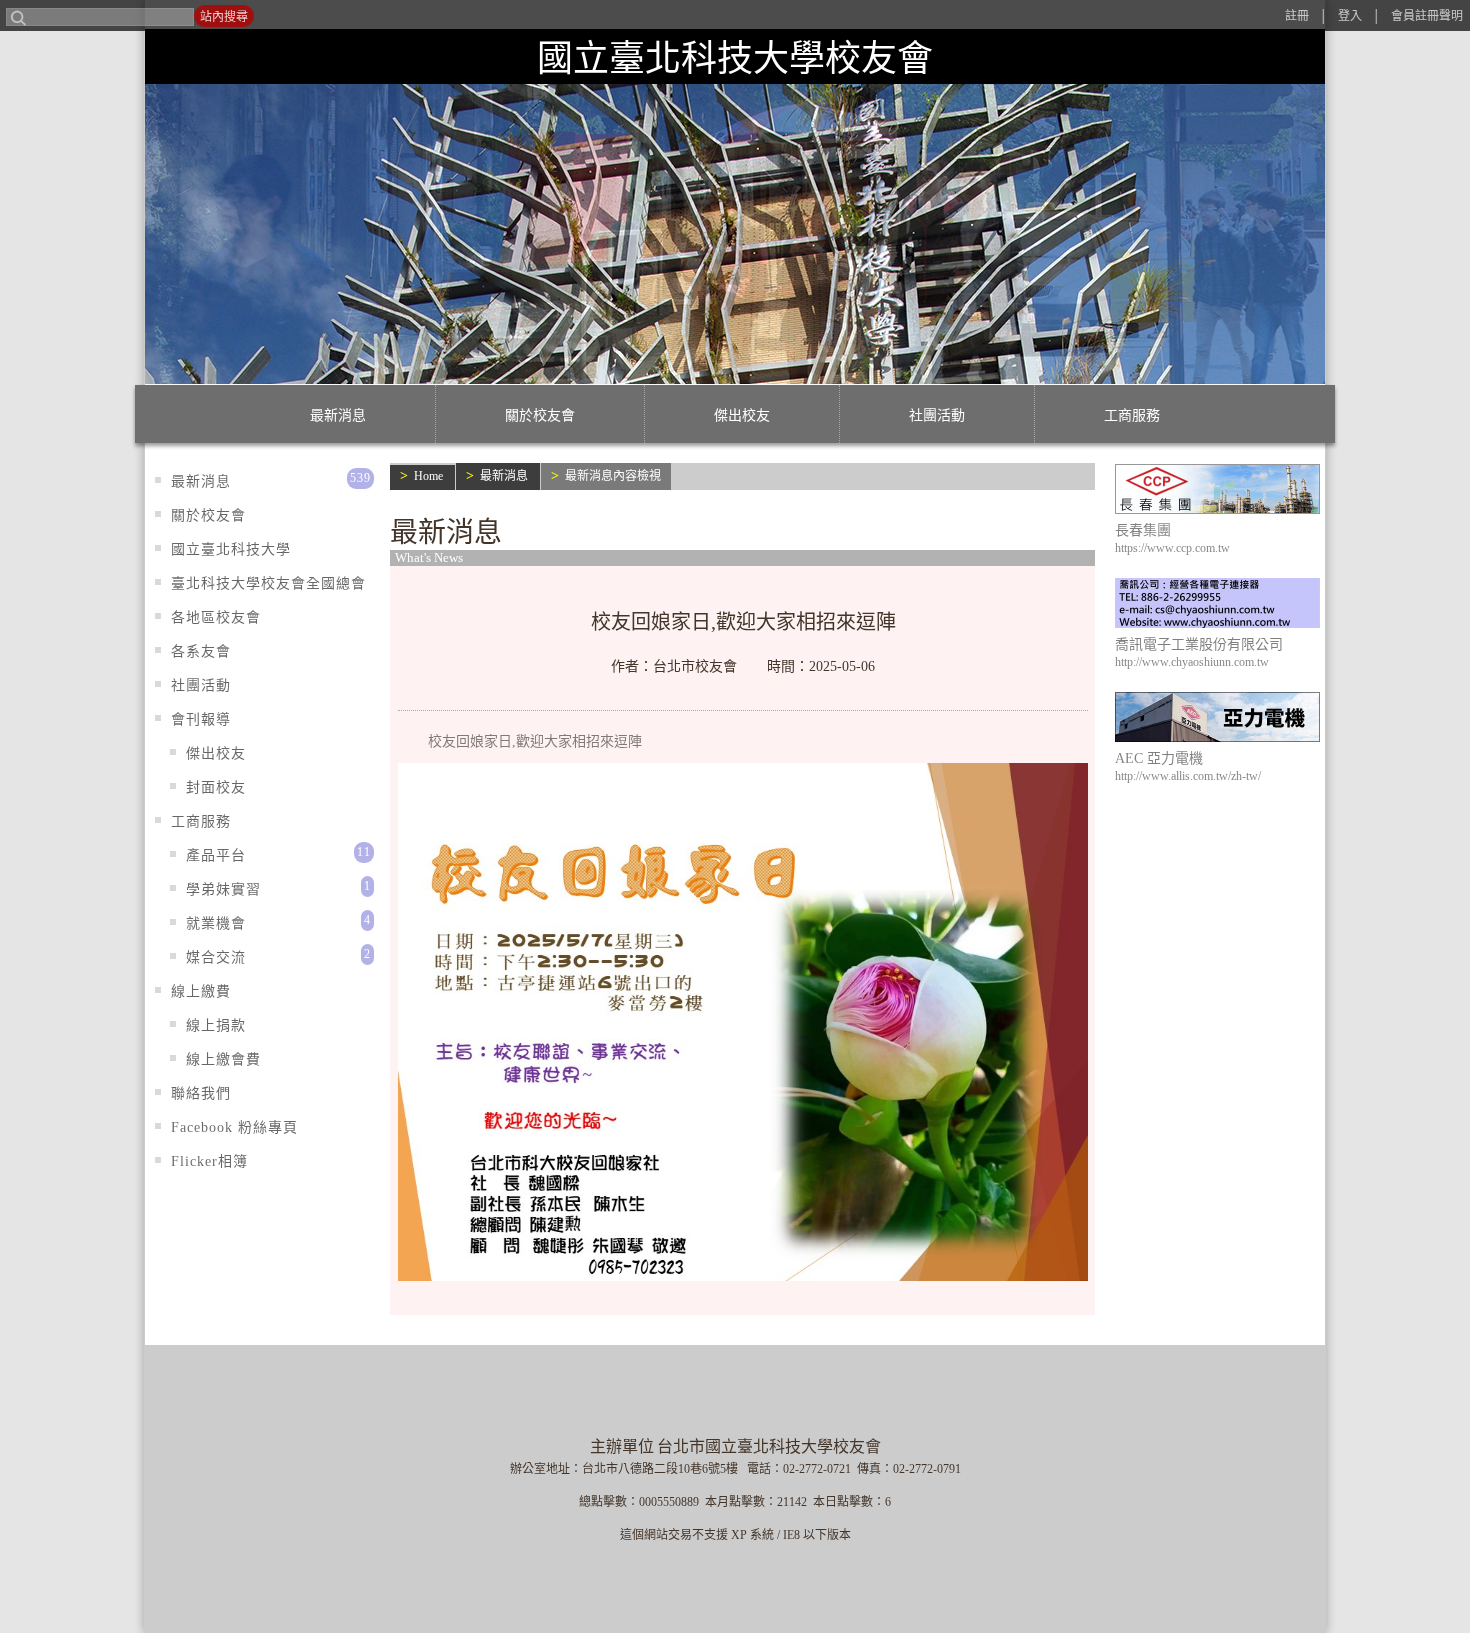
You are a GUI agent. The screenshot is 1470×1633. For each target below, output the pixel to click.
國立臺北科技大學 (231, 549)
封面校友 (216, 787)
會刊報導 (201, 719)
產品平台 (216, 855)
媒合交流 (216, 957)
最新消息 (338, 415)
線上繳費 (201, 991)
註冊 (1297, 16)
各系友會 (201, 651)
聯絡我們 (201, 1093)
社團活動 (937, 415)
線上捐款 (216, 1025)
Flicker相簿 (209, 1161)
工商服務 (1132, 415)
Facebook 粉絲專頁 (234, 1127)
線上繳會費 (223, 1059)
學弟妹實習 (223, 889)
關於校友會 (540, 415)
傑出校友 (742, 415)
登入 (1350, 16)
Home (428, 476)
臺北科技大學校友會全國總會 (268, 583)
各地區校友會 (216, 617)
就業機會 (216, 923)
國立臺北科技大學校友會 (735, 58)
